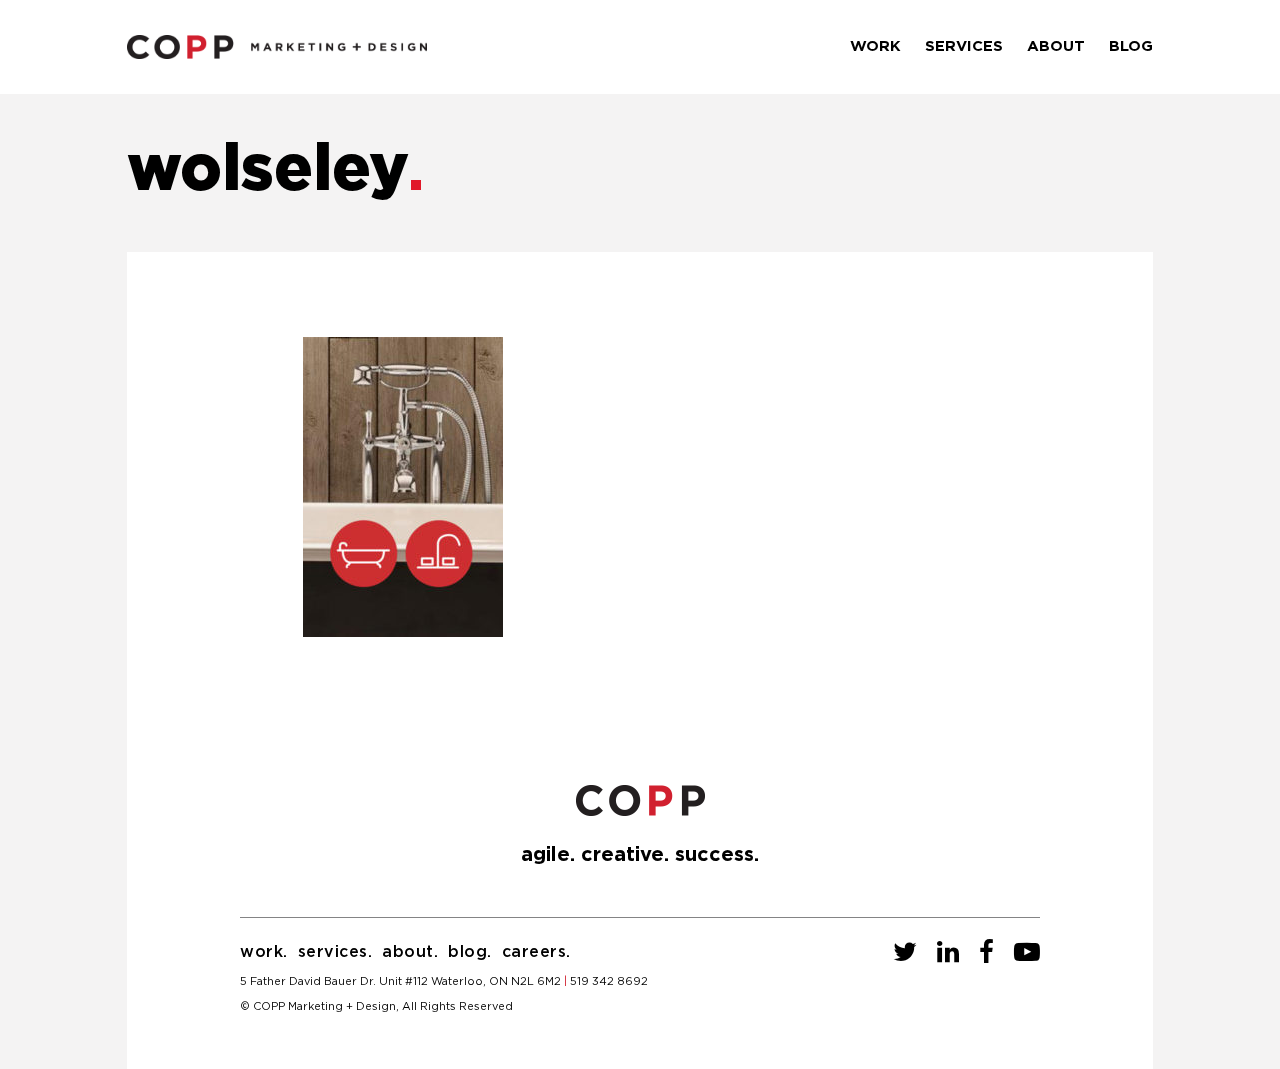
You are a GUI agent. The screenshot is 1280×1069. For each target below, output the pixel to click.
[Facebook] (986, 953)
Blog (1131, 46)
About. (410, 952)
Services (964, 46)
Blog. (470, 952)
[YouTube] (1027, 953)
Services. (335, 952)
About (1056, 46)
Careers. (536, 952)
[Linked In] (948, 953)
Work (875, 46)
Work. (264, 952)
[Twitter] (905, 953)
